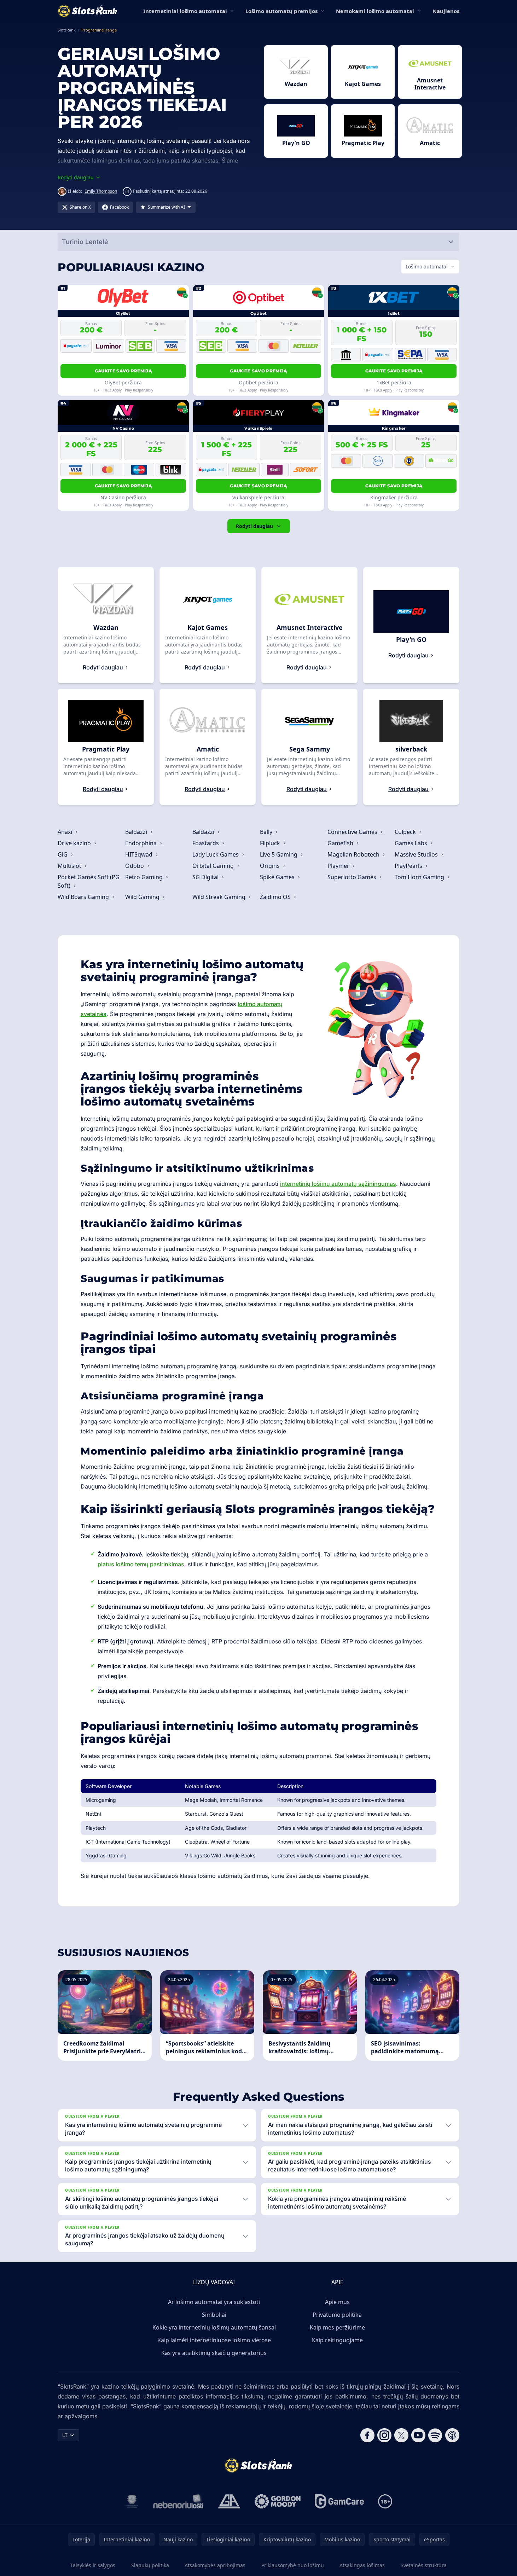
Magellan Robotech (354, 854)
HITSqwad (140, 854)
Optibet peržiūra (258, 382)
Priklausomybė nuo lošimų (293, 2565)
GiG (63, 854)
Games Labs (412, 843)
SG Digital (206, 877)
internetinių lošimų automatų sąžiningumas (338, 1184)
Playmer (339, 866)
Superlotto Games (353, 877)
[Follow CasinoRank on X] (401, 2435)
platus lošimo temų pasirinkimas (141, 1564)
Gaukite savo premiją (123, 371)
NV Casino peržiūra (123, 497)
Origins (271, 866)
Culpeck (406, 832)
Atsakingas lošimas (362, 2565)
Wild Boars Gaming (84, 897)
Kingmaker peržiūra (394, 497)
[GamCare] (339, 2501)
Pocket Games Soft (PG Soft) (89, 881)
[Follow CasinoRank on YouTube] (418, 2435)
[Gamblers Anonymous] (229, 2501)
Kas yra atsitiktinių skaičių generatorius (214, 2353)
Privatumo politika (337, 2315)
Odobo (135, 866)
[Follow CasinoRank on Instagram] (384, 2435)
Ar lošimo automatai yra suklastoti (214, 2302)
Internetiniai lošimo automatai (185, 11)
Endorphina (142, 843)
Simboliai (214, 2315)
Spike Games (278, 877)
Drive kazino (75, 843)
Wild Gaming (143, 897)
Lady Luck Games (216, 854)
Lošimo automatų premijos (281, 11)
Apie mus (337, 2302)
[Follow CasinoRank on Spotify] (435, 2435)
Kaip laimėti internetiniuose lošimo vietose (214, 2340)
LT (65, 2435)
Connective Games (353, 832)
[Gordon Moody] (278, 2501)
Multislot (70, 866)
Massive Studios (417, 854)
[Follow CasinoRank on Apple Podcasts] (452, 2435)
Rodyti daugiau (254, 526)
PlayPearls (409, 866)
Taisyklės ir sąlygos (93, 2565)
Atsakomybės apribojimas (215, 2565)
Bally (267, 832)
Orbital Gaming (214, 866)
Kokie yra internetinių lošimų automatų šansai (214, 2327)
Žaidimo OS (276, 897)
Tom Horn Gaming (420, 877)
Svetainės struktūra (424, 2565)
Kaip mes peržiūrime (337, 2327)
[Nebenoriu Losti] (178, 2501)
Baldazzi (137, 832)
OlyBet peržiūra (123, 382)
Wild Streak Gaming (220, 897)
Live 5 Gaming (279, 854)
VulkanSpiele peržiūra (258, 497)
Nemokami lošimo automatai (375, 11)
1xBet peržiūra (394, 382)
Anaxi (66, 832)
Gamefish (341, 843)
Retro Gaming (145, 877)
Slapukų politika (150, 2565)
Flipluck (271, 843)
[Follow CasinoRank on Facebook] (367, 2435)
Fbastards (206, 843)
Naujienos (446, 11)
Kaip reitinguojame (337, 2340)
